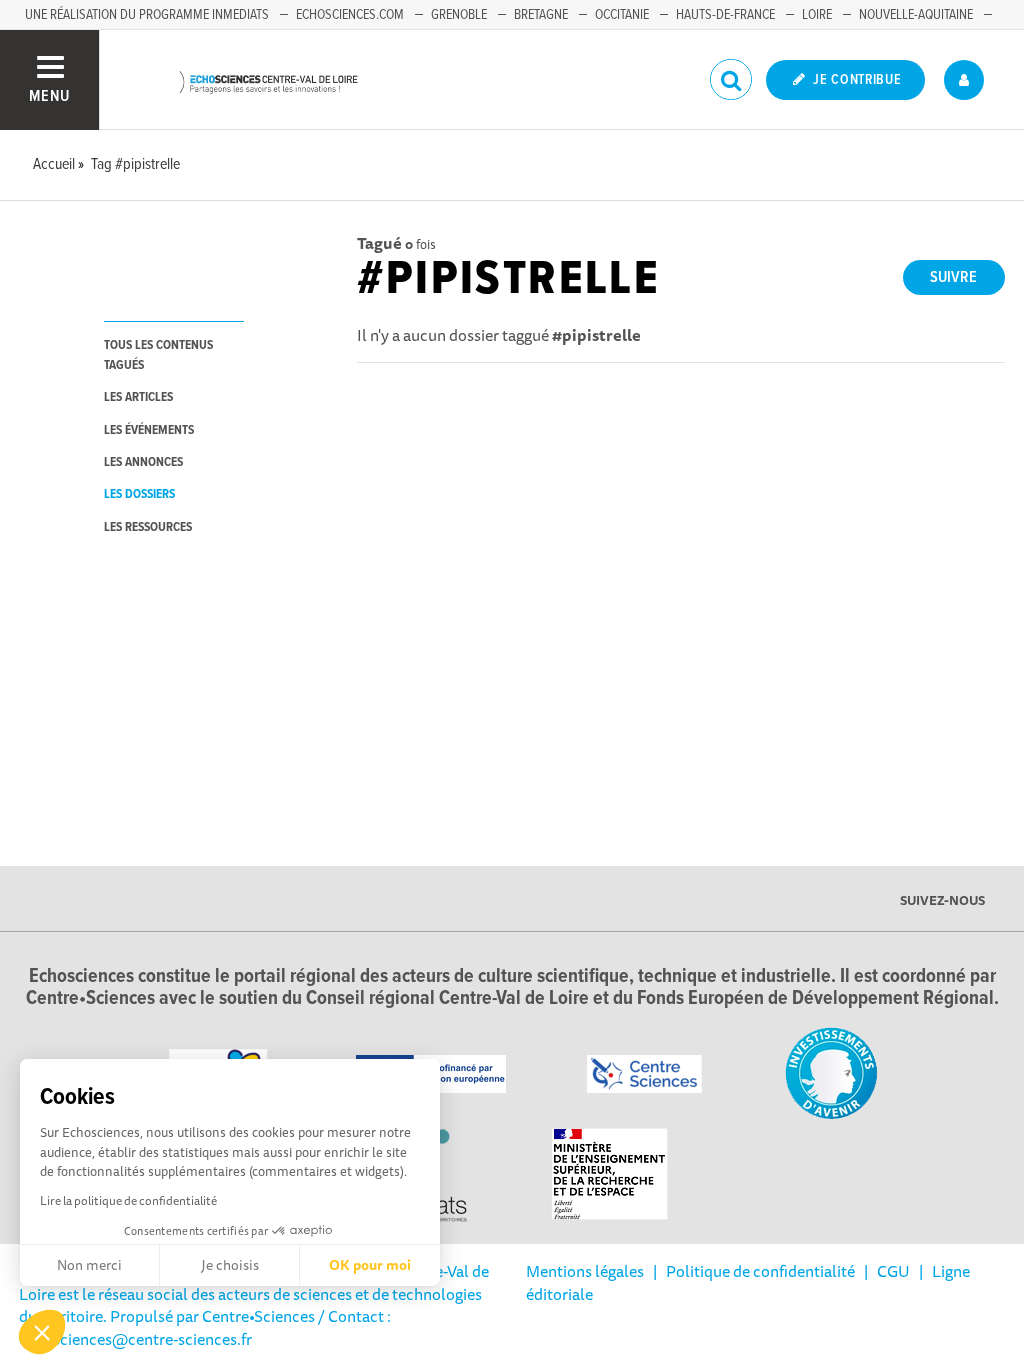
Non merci (89, 1265)
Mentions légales (585, 1271)
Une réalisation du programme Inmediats (147, 15)
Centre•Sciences (258, 1316)
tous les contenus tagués (158, 355)
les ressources (148, 527)
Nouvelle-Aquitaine (916, 15)
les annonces (143, 462)
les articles (138, 397)
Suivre (953, 277)
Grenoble (459, 15)
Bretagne (541, 15)
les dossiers (139, 494)
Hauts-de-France (725, 15)
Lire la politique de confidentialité (128, 1200)
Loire (817, 15)
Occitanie (622, 15)
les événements (149, 430)
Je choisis (230, 1265)
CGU (893, 1271)
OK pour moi (370, 1265)
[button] (42, 1332)
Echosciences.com (350, 15)
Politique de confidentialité (760, 1271)
